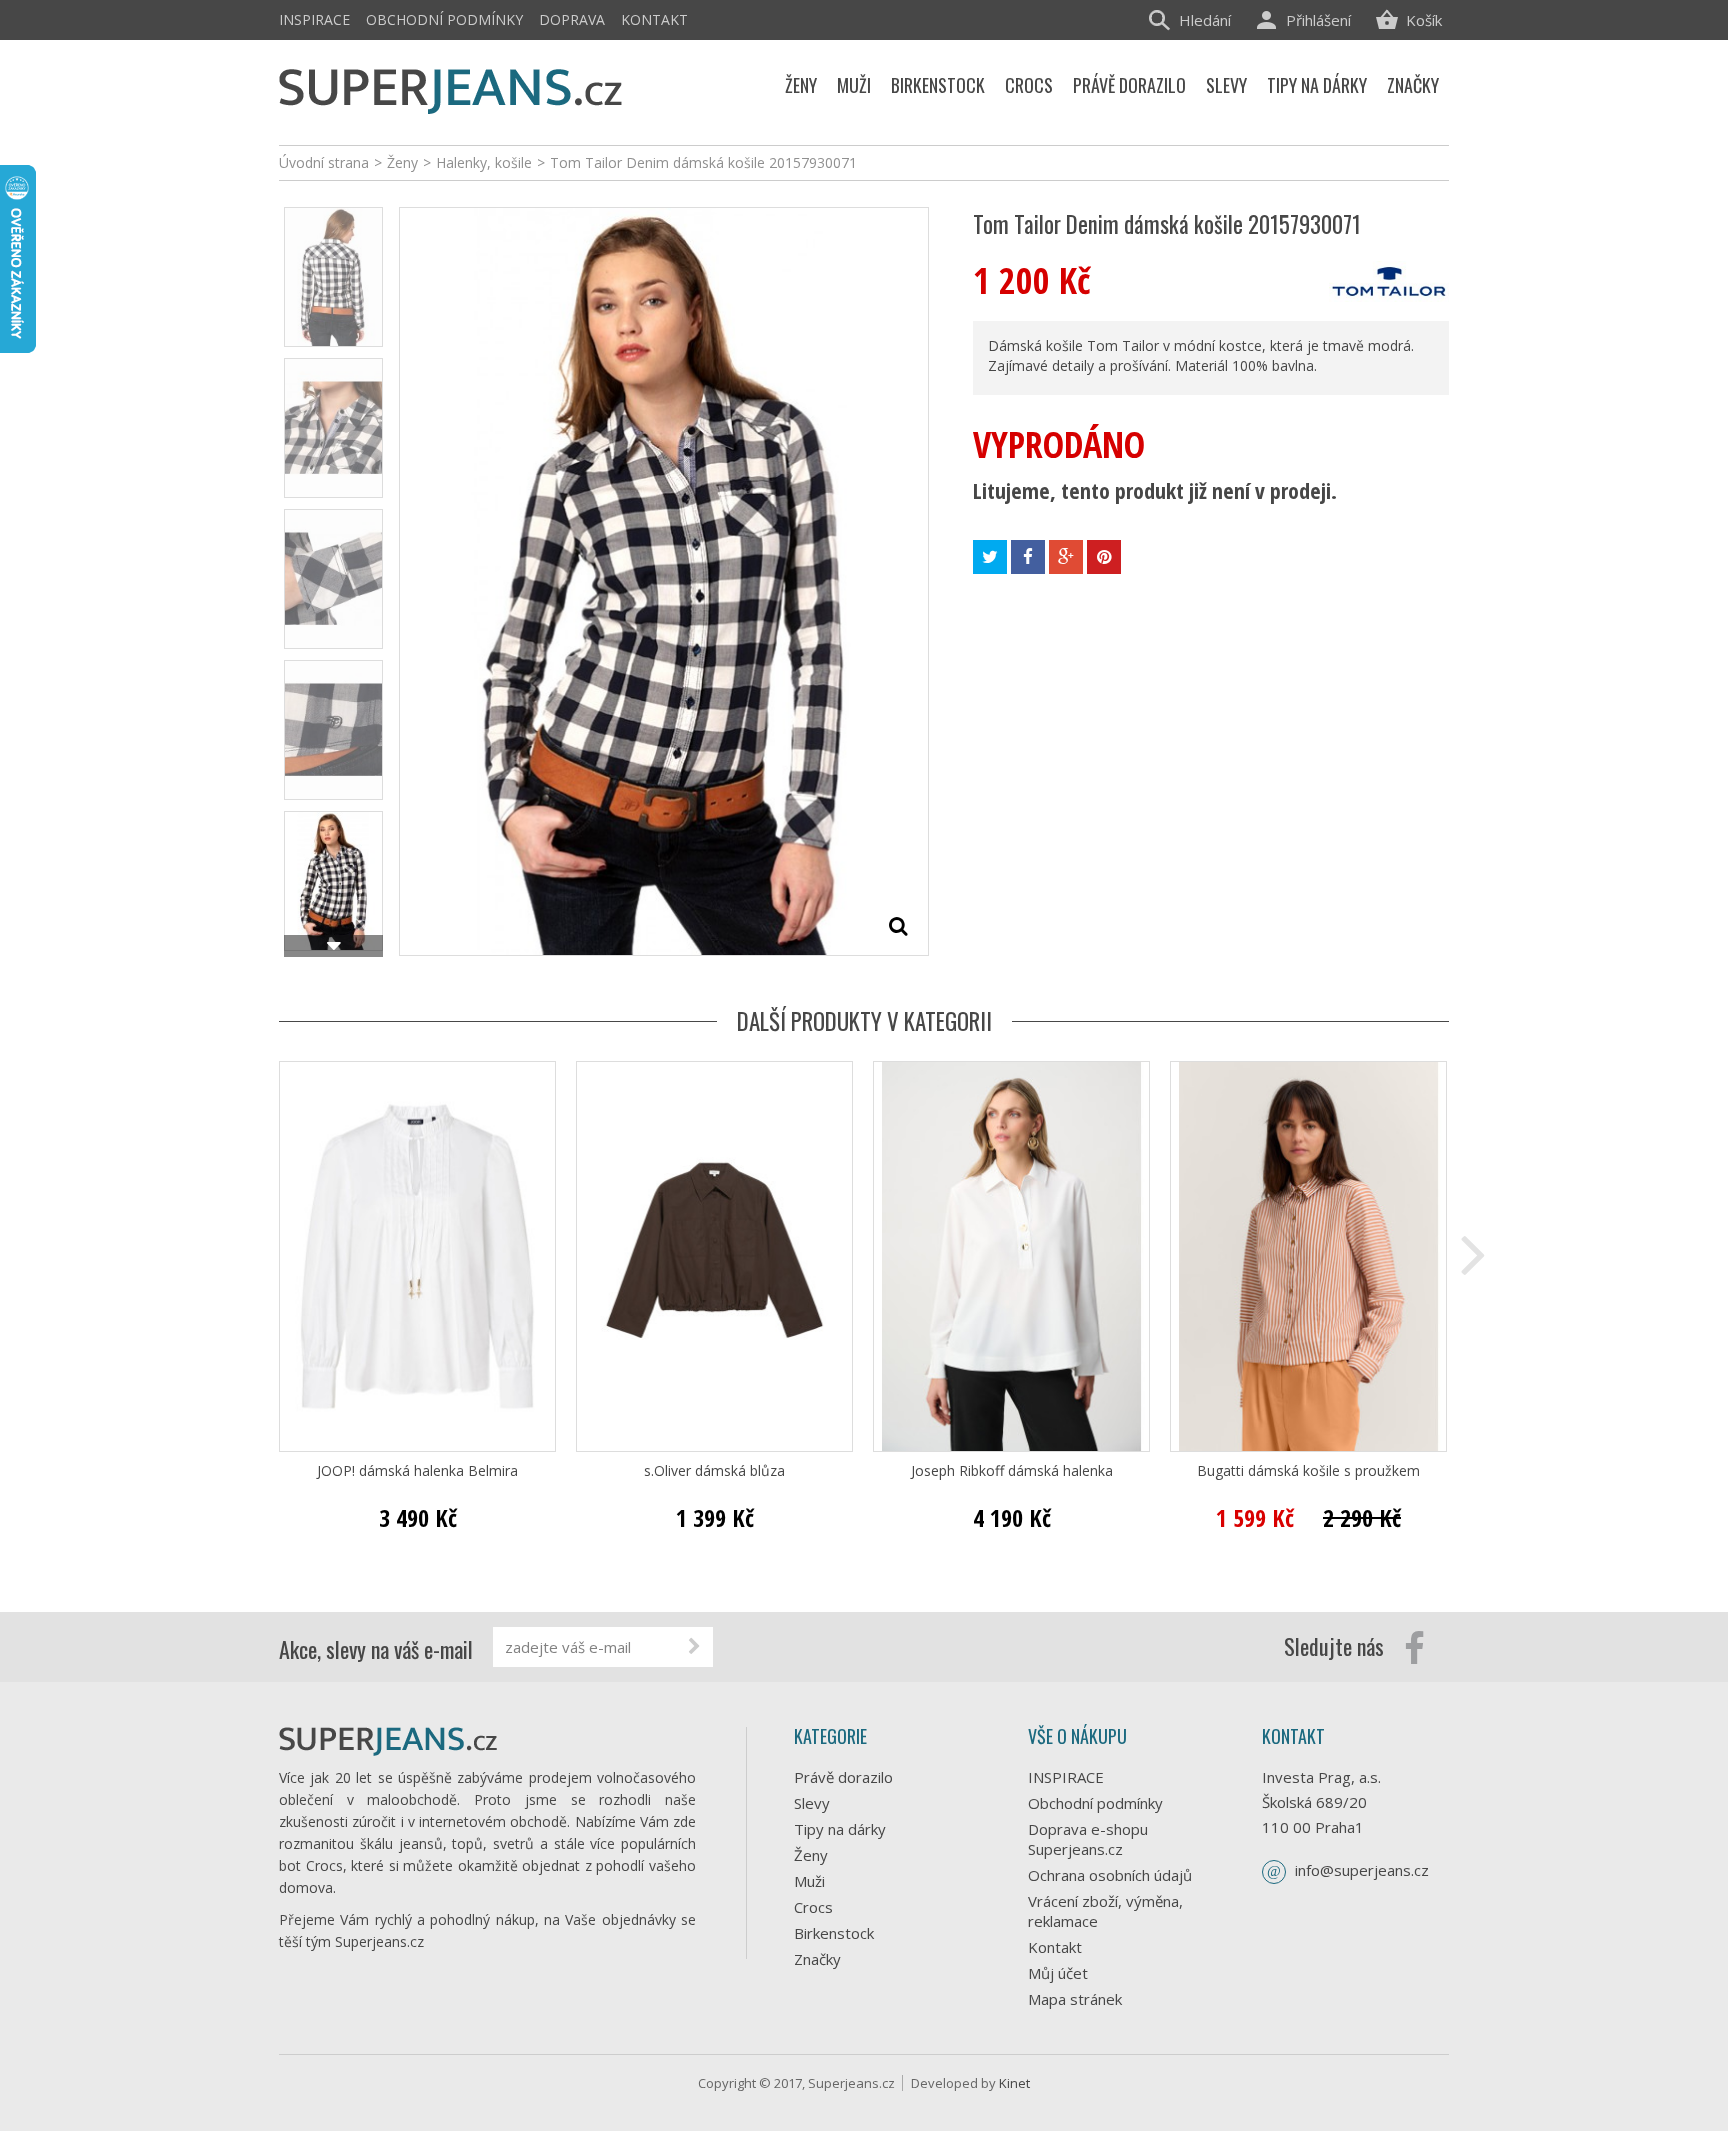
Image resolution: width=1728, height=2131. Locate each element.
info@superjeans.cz (1362, 1870)
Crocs (813, 1907)
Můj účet (1058, 1973)
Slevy (812, 1803)
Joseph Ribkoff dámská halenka (1012, 1471)
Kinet (1014, 2083)
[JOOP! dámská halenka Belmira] (417, 1256)
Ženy (811, 1855)
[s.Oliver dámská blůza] (714, 1256)
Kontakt (654, 19)
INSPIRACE (314, 19)
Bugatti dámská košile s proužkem (1308, 1471)
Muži (809, 1881)
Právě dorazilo (843, 1777)
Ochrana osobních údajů (1110, 1875)
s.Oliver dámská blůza (714, 1471)
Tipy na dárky (840, 1829)
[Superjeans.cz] (451, 87)
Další (333, 946)
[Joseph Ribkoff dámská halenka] (1011, 1256)
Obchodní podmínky (444, 19)
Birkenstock (834, 1933)
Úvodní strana (324, 162)
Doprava (572, 19)
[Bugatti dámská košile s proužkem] (1308, 1256)
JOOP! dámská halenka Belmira (417, 1471)
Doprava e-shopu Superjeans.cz (1088, 1839)
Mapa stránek (1075, 1999)
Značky (817, 1959)
